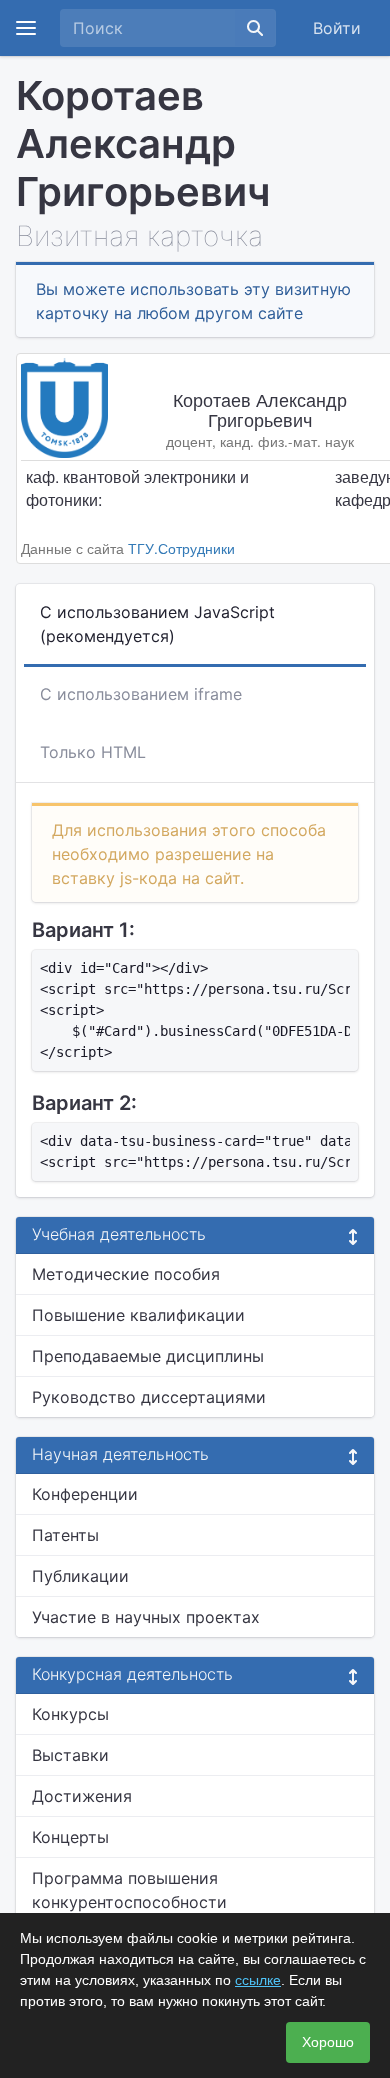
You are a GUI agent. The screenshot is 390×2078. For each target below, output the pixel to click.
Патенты (65, 1535)
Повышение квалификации (138, 1315)
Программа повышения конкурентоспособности (129, 1890)
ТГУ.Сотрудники (181, 548)
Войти (337, 28)
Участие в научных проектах (146, 1617)
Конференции (85, 1494)
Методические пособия (126, 1274)
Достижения (82, 1796)
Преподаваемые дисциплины (148, 1356)
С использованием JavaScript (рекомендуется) (157, 624)
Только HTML (93, 752)
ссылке (258, 1980)
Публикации (80, 1576)
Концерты (70, 1837)
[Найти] (255, 28)
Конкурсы (70, 1714)
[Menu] (26, 28)
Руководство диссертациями (149, 1397)
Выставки (70, 1755)
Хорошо (328, 2042)
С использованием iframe (141, 694)
